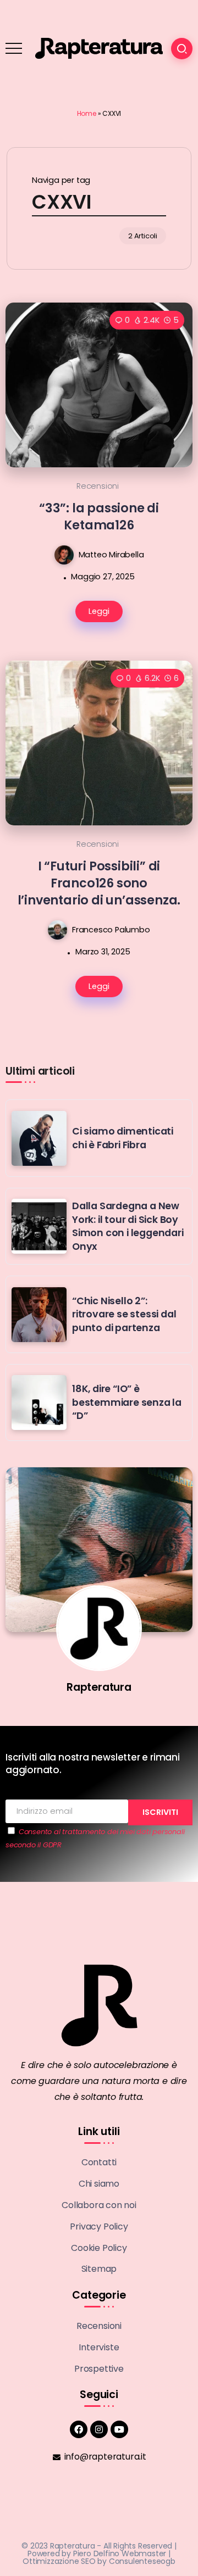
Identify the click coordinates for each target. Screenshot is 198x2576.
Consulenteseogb (142, 2561)
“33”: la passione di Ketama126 (99, 516)
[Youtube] (119, 2429)
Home (87, 113)
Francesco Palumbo (111, 929)
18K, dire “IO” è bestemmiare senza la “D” (127, 1402)
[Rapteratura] (99, 48)
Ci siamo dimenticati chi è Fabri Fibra (123, 1138)
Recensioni (98, 486)
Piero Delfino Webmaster (120, 2553)
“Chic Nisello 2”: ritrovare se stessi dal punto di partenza (124, 1314)
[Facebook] (79, 2429)
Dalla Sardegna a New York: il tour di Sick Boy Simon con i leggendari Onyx (128, 1226)
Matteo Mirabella (111, 554)
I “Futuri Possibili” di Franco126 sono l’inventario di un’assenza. (99, 883)
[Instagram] (99, 2429)
